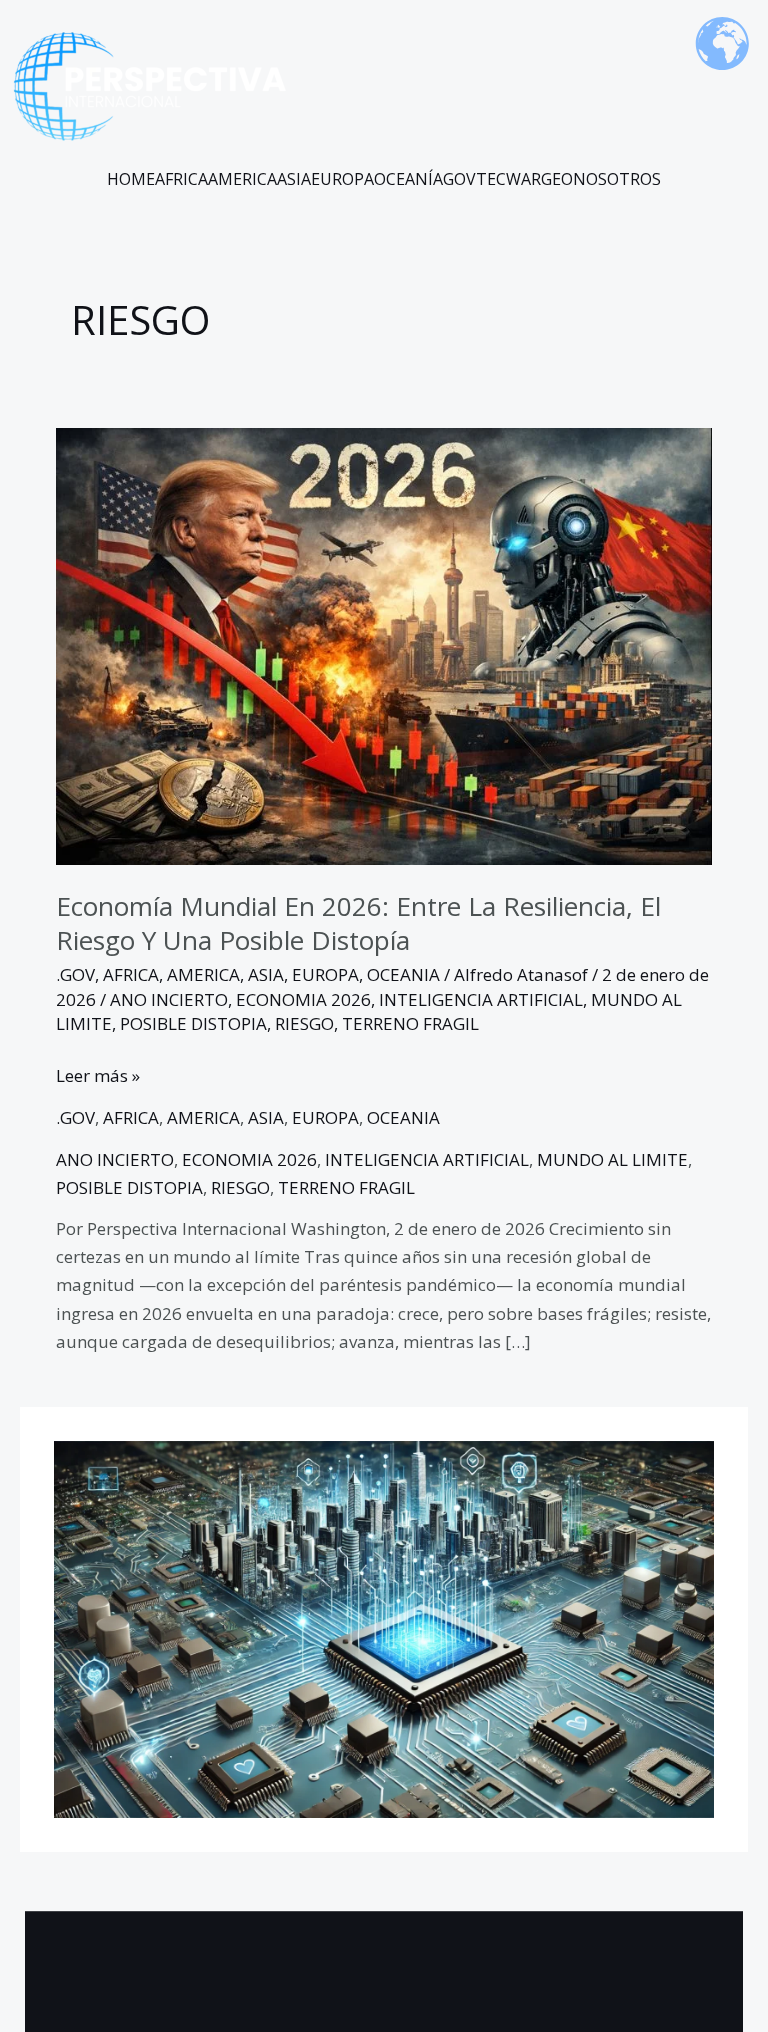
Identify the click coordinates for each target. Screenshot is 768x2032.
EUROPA (342, 179)
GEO (557, 179)
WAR (523, 179)
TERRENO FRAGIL (410, 1023)
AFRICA (181, 179)
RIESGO (304, 1023)
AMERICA (242, 179)
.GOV (75, 974)
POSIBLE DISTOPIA (193, 1023)
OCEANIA (403, 974)
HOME (131, 179)
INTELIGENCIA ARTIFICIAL (481, 999)
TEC (491, 179)
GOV (459, 179)
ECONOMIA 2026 (303, 999)
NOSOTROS (617, 179)
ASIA (294, 179)
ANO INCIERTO (169, 999)
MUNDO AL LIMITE (612, 1159)
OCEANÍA (408, 179)
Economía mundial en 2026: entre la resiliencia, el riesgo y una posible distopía (358, 923)
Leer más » (98, 1074)
